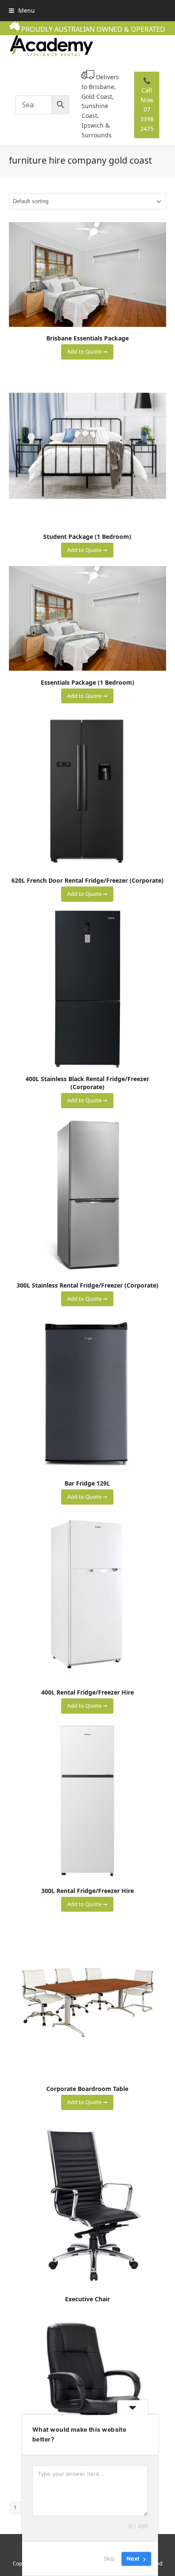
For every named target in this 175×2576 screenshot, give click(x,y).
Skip (109, 2559)
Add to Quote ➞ (87, 351)
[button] (22, 10)
